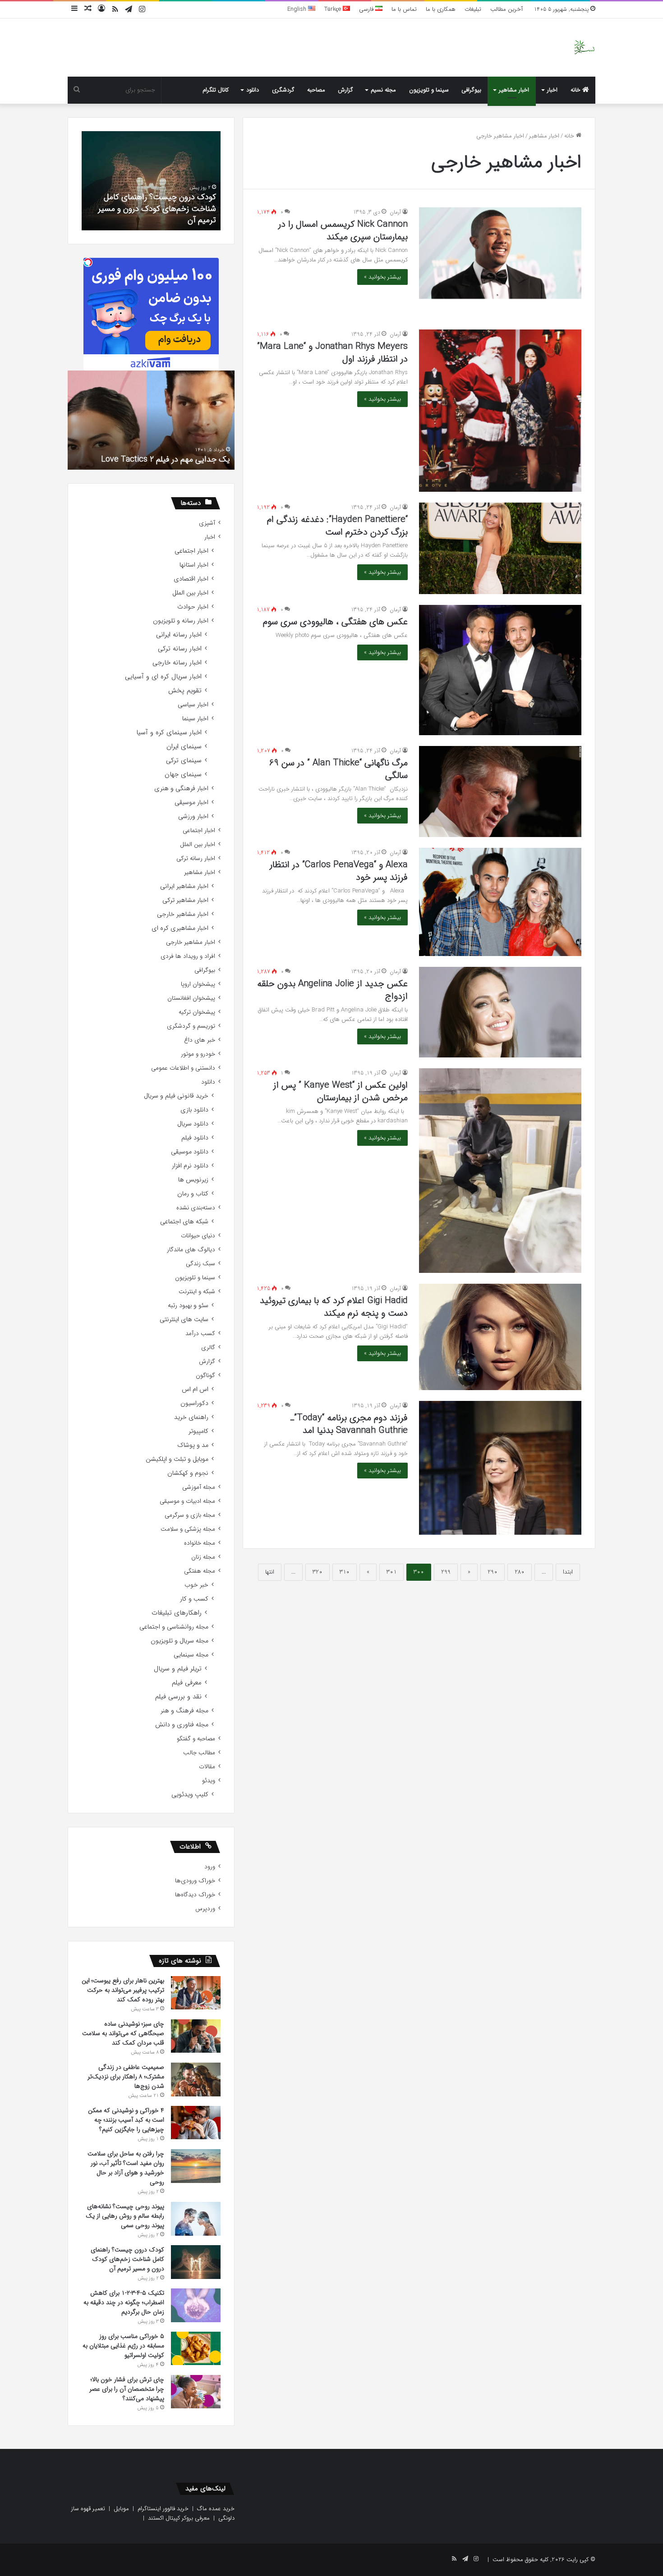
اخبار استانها (194, 565)
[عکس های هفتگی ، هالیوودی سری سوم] (500, 670)
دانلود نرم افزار (190, 1166)
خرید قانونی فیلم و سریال (176, 1096)
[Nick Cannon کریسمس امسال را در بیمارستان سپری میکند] (500, 253)
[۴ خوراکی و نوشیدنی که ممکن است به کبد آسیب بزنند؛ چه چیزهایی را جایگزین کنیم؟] (196, 2123)
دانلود (253, 90)
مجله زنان (203, 1557)
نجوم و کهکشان (188, 1473)
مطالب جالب (199, 1753)
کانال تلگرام (216, 90)
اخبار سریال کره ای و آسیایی (163, 677)
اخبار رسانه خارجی (177, 663)
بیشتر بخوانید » (382, 277)
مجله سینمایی (191, 1655)
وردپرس (205, 1909)
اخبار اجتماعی (191, 551)
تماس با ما (404, 9)
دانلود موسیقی (190, 1152)
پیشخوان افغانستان (191, 998)
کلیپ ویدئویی (190, 1795)
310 (345, 1572)
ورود (210, 1867)
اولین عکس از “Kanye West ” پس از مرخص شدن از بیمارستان (341, 1091)
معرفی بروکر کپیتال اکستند (179, 2518)
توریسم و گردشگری (191, 1026)
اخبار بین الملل (190, 593)
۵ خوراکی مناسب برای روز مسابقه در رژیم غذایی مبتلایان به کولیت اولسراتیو (123, 2346)
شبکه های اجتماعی (184, 1222)
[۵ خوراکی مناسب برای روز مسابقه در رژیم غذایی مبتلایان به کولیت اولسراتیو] (196, 2348)
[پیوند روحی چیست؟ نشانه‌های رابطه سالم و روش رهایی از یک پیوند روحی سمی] (196, 2219)
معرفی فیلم (187, 1683)
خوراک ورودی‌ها (195, 1881)
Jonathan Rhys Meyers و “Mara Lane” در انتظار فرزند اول (332, 353)
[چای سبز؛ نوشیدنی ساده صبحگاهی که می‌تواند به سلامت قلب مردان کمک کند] (196, 2036)
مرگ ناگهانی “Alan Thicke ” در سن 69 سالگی (338, 769)
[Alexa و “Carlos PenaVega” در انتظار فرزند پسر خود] (500, 902)
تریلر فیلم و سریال (178, 1669)
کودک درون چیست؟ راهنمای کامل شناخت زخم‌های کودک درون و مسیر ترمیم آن (127, 2259)
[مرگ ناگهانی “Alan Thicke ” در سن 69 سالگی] (500, 792)
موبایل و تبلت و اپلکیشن (177, 1459)
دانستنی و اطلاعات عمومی (183, 1068)
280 (520, 1572)
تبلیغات (473, 9)
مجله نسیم (383, 90)
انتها (270, 1572)
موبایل (121, 2509)
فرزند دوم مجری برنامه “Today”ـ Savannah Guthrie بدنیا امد (349, 1424)
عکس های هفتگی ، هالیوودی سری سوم (335, 622)
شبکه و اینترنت (197, 1292)
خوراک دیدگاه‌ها (195, 1895)
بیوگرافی (471, 90)
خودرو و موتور (198, 1054)
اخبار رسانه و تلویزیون (181, 621)
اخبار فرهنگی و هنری (181, 789)
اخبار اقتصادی (191, 579)
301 (391, 1572)
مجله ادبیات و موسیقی (187, 1501)
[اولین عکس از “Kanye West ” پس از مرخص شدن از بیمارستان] (500, 1171)
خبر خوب (196, 1585)
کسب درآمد (200, 1334)
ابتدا (568, 1572)
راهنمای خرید (191, 1417)
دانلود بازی (194, 1110)
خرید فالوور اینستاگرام (163, 2509)
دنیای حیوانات (198, 1236)
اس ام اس (195, 1389)
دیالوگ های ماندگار (191, 1250)
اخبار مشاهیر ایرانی (184, 886)
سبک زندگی (200, 1264)
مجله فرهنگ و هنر (184, 1711)
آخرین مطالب (506, 9)
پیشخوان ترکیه (197, 1012)
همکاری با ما (441, 9)
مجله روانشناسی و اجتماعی (174, 1627)
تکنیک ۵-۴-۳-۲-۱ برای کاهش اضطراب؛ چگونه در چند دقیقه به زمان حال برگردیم (151, 214)
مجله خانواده (200, 1543)
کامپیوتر (198, 1431)
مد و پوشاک (193, 1445)
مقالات (207, 1767)
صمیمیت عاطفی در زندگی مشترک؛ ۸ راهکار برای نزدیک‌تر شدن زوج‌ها (126, 2077)
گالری (208, 1347)
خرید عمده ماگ (216, 2509)
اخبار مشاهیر (514, 90)
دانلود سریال (193, 1124)
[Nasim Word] (584, 48)
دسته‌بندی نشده (196, 1208)
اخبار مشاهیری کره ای (180, 928)
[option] (151, 181)
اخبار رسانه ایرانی (179, 635)
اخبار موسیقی (191, 803)
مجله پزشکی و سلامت (188, 1529)
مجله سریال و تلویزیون (180, 1641)
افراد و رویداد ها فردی (188, 956)
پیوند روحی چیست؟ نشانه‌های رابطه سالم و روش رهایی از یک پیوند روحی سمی (125, 2216)
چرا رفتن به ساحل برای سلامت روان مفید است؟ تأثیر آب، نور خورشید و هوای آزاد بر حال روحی (126, 2168)
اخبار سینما (195, 719)
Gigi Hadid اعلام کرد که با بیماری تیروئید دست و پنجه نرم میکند (334, 1307)
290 (493, 1572)
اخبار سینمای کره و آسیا (169, 733)
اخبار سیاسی (193, 705)
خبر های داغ (200, 1040)
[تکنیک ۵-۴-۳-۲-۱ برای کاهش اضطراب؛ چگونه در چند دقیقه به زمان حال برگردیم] (196, 2305)
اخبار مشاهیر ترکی (185, 900)
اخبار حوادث (193, 607)
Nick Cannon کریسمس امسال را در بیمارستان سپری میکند (343, 231)
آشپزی (207, 523)
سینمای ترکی (184, 761)
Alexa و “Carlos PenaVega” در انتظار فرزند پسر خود (339, 871)
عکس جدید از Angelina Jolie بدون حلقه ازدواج (332, 990)
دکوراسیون (194, 1403)
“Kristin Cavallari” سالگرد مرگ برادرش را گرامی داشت (153, 454)
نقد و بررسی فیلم (178, 1697)
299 (446, 1572)
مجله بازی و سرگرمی (190, 1515)
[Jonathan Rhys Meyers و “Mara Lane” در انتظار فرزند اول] (500, 411)
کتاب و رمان (193, 1194)
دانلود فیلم (195, 1138)
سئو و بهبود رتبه (188, 1306)
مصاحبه (316, 90)
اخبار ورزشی (193, 817)
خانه (576, 90)
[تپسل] (88, 262)
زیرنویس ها (193, 1180)
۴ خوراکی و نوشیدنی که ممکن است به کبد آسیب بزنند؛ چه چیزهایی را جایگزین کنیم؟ (126, 2120)
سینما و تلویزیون (429, 90)
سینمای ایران (184, 747)
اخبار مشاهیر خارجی (183, 914)
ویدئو (209, 1781)
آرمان (395, 212)
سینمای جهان (183, 775)
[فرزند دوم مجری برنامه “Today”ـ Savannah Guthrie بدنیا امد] (500, 1468)
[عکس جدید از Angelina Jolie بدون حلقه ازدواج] (500, 1012)
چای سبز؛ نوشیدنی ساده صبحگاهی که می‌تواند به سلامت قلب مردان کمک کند (123, 2033)
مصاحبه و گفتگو (196, 1739)
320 (318, 1572)
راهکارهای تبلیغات (177, 1613)
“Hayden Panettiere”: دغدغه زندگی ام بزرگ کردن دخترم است (337, 526)
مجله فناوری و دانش (182, 1725)
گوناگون (205, 1375)
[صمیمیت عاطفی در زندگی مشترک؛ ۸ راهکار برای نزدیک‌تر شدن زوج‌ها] (196, 2080)
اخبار (552, 90)
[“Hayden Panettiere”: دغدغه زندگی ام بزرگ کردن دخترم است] (500, 548)
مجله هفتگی (200, 1571)
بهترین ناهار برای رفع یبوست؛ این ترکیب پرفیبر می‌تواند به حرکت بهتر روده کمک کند (123, 1990)
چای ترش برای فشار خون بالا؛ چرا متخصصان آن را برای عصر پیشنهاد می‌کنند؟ (127, 2389)
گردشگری (283, 90)
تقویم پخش (185, 691)
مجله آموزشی (199, 1487)
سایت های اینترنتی (184, 1320)
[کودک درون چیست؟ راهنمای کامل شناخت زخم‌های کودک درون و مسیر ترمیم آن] (196, 2262)
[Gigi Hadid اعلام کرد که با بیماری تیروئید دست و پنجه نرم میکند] (500, 1337)
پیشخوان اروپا (198, 984)
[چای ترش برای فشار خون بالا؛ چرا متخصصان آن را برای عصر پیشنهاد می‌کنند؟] (196, 2392)
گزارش (345, 90)
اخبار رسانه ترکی (180, 649)
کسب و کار (194, 1599)
